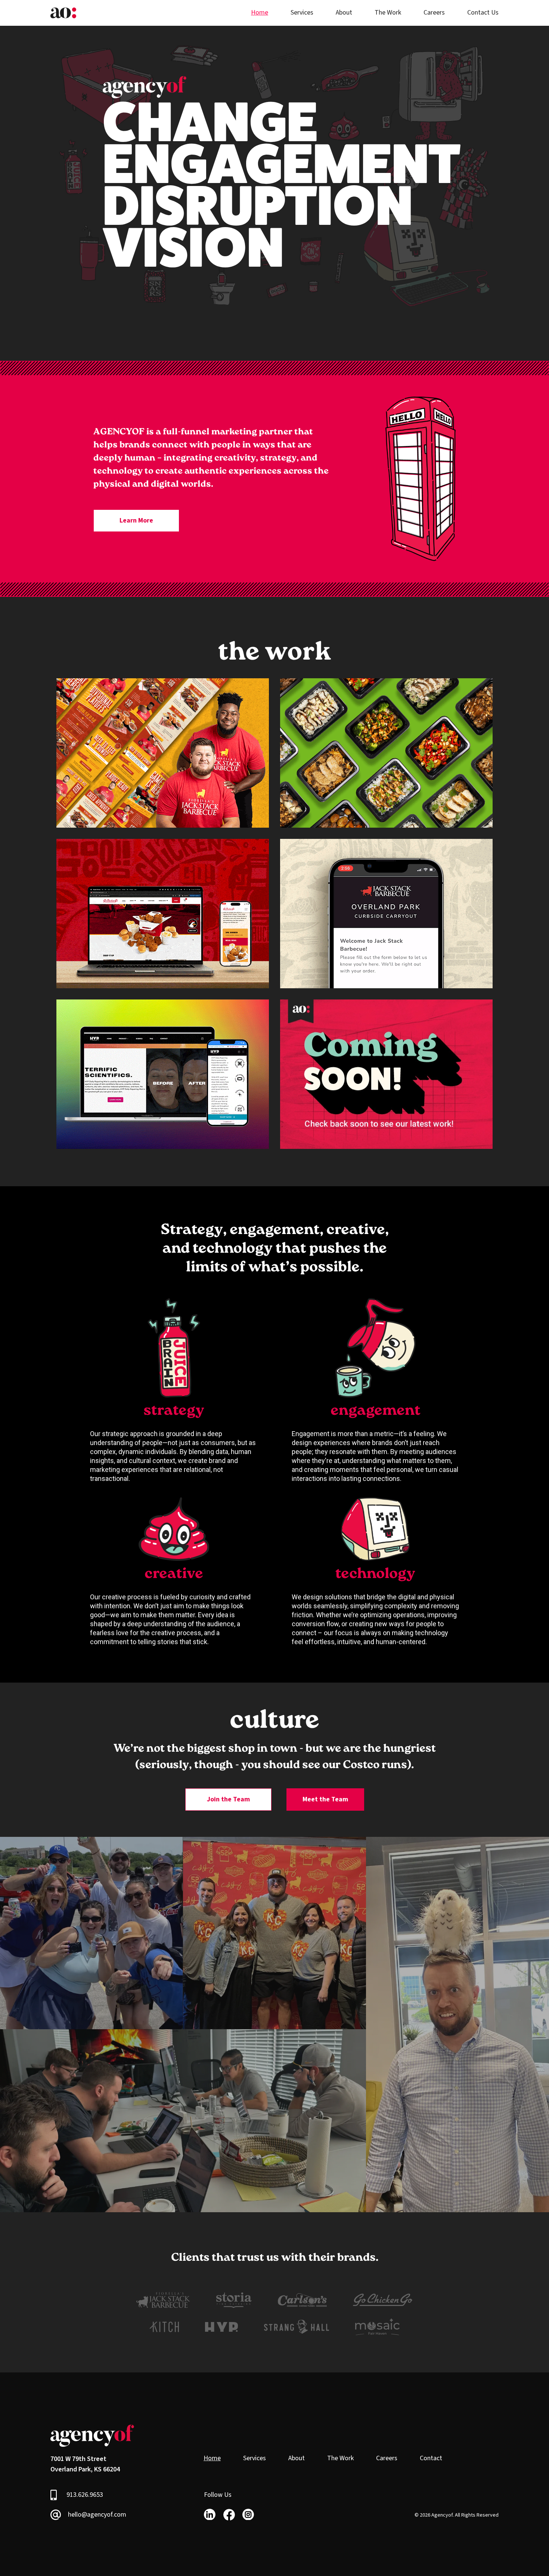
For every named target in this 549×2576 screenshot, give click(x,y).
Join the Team (228, 1799)
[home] (63, 13)
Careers (434, 13)
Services (302, 13)
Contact (431, 2458)
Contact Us (483, 13)
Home (260, 13)
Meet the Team (325, 1799)
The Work (388, 13)
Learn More (136, 520)
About (344, 13)
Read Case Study (117, 791)
